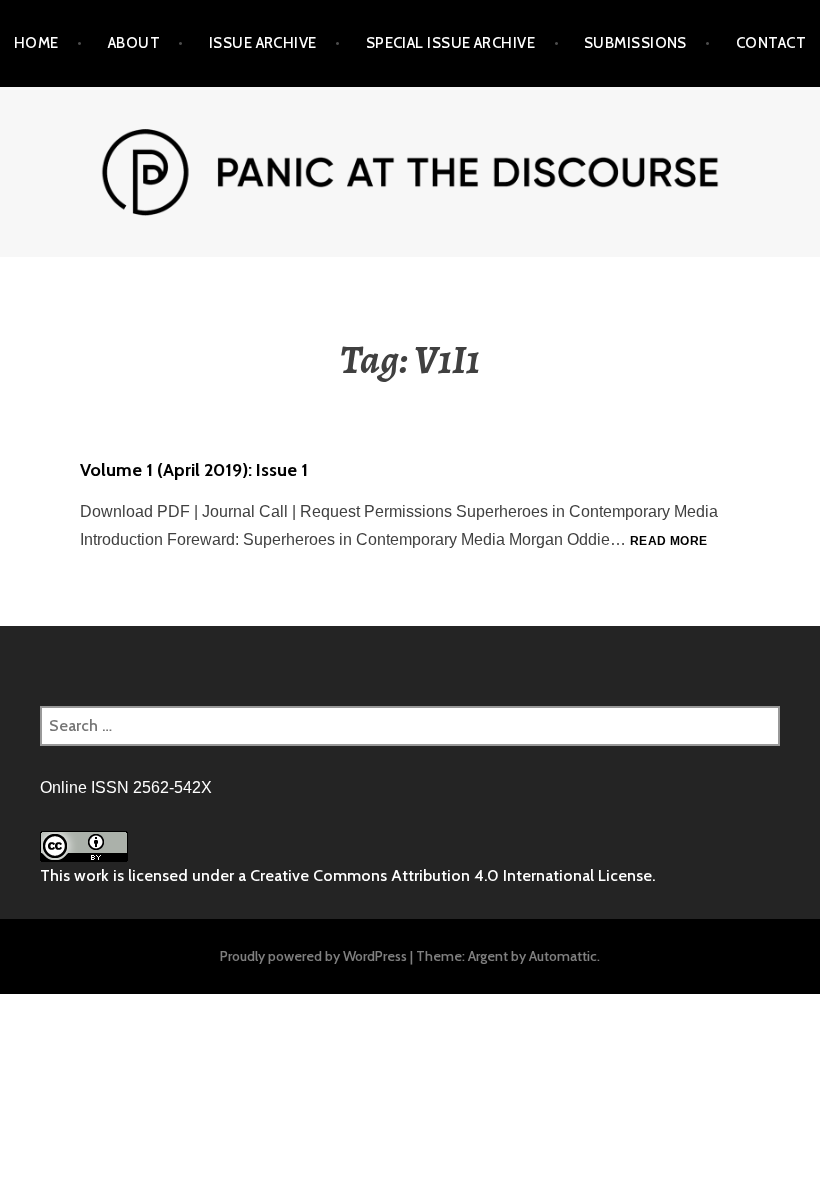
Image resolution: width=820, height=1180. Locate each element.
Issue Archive (263, 43)
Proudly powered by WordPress (313, 956)
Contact (771, 43)
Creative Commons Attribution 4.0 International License (451, 875)
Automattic (563, 956)
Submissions (635, 43)
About (134, 43)
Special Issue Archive (450, 43)
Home (36, 43)
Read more (668, 542)
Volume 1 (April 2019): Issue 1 (194, 470)
